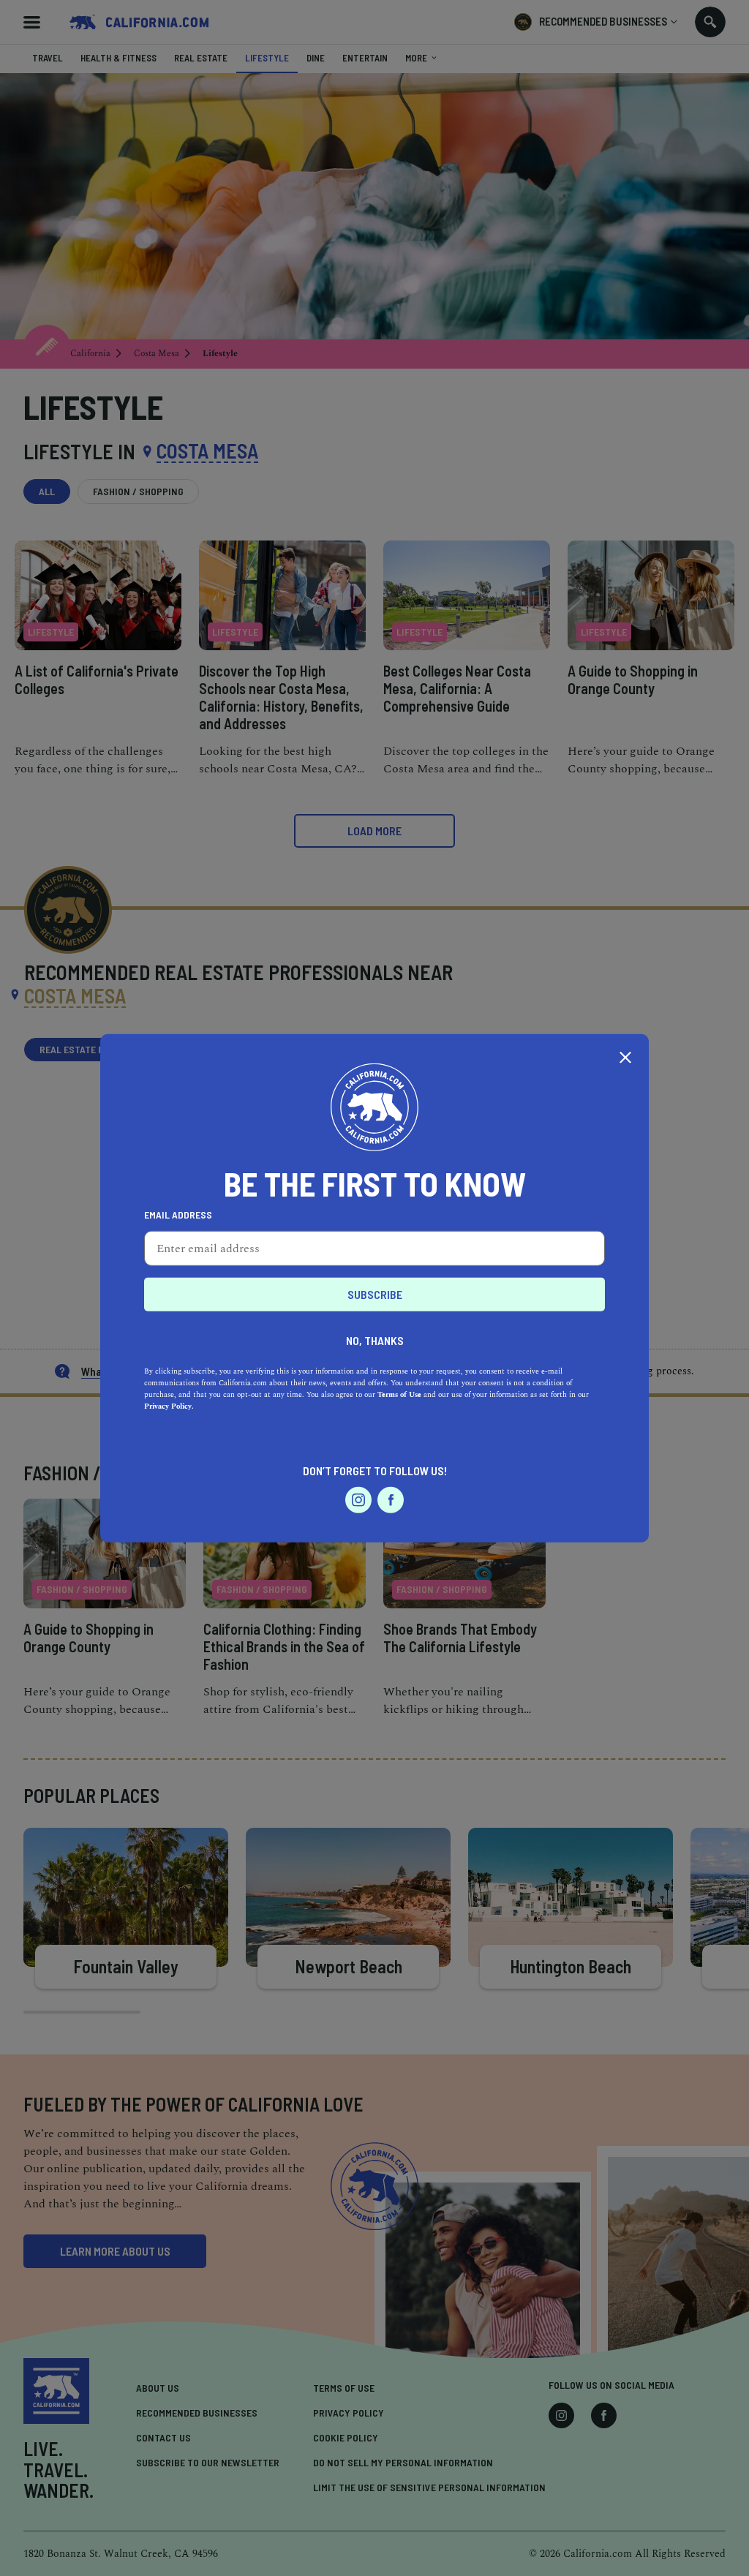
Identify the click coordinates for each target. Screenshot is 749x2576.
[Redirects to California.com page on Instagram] (358, 1499)
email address (178, 1214)
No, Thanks (375, 1340)
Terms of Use (399, 1394)
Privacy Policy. (169, 1406)
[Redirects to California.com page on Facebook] (391, 1499)
